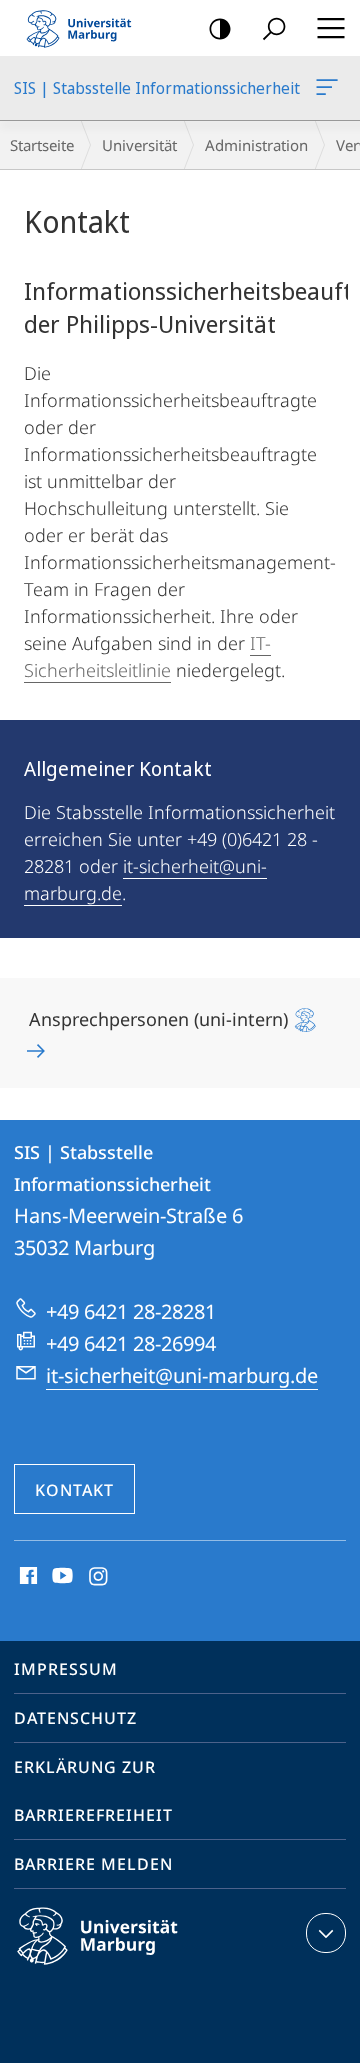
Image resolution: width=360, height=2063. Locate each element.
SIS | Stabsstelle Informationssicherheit (330, 88)
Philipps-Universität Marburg (132, 1968)
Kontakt (74, 1490)
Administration (256, 145)
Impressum (66, 1669)
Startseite (42, 145)
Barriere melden (93, 1864)
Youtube (60, 1577)
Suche (274, 28)
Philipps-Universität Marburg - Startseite (85, 28)
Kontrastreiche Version (220, 28)
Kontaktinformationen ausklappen (326, 1933)
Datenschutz (75, 1718)
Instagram (99, 1577)
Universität (139, 145)
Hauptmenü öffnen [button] (330, 28)
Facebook (26, 1577)
